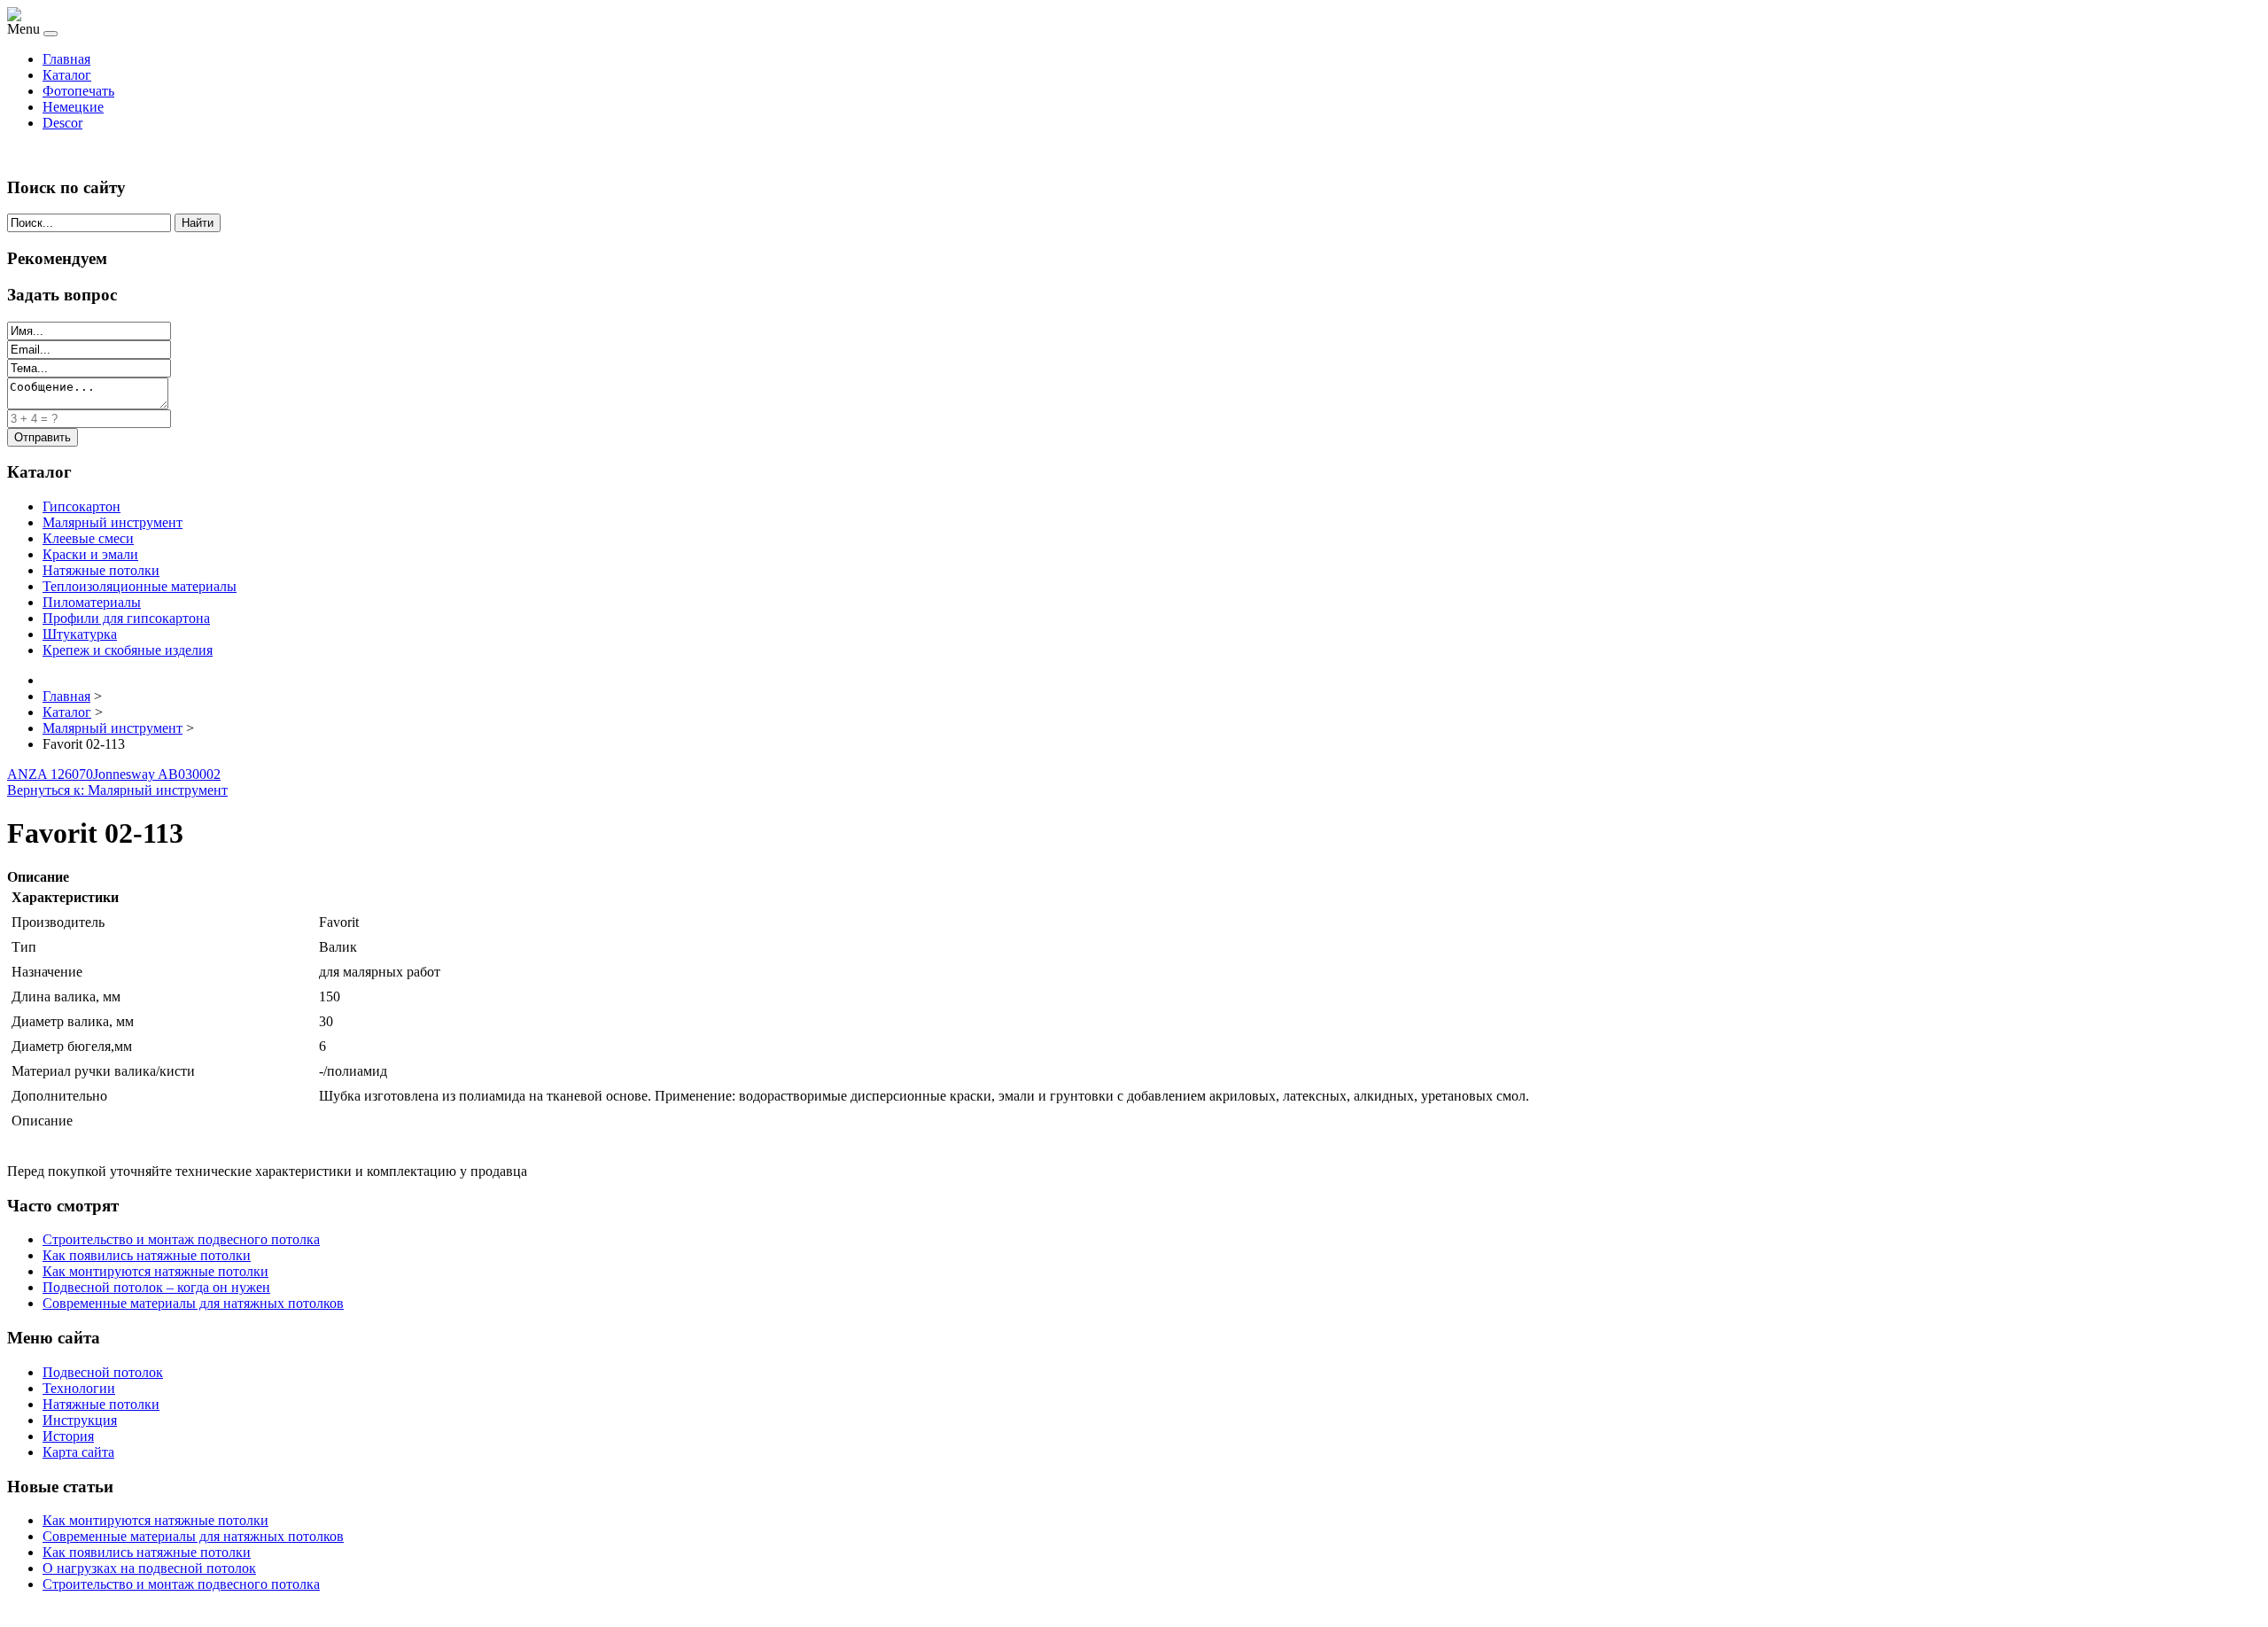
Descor (62, 123)
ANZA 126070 (50, 774)
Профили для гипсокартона (126, 618)
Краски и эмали (90, 554)
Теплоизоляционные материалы (140, 586)
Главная (66, 59)
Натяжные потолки (101, 570)
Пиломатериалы (92, 602)
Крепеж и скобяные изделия (128, 650)
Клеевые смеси (88, 538)
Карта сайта (78, 1452)
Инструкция (80, 1420)
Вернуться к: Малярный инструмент (117, 790)
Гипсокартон (82, 506)
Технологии (79, 1388)
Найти (198, 223)
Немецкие (73, 107)
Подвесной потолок (103, 1372)
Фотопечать (78, 91)
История (68, 1436)
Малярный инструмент (113, 522)
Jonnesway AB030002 (157, 774)
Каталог (67, 75)
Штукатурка (80, 634)
